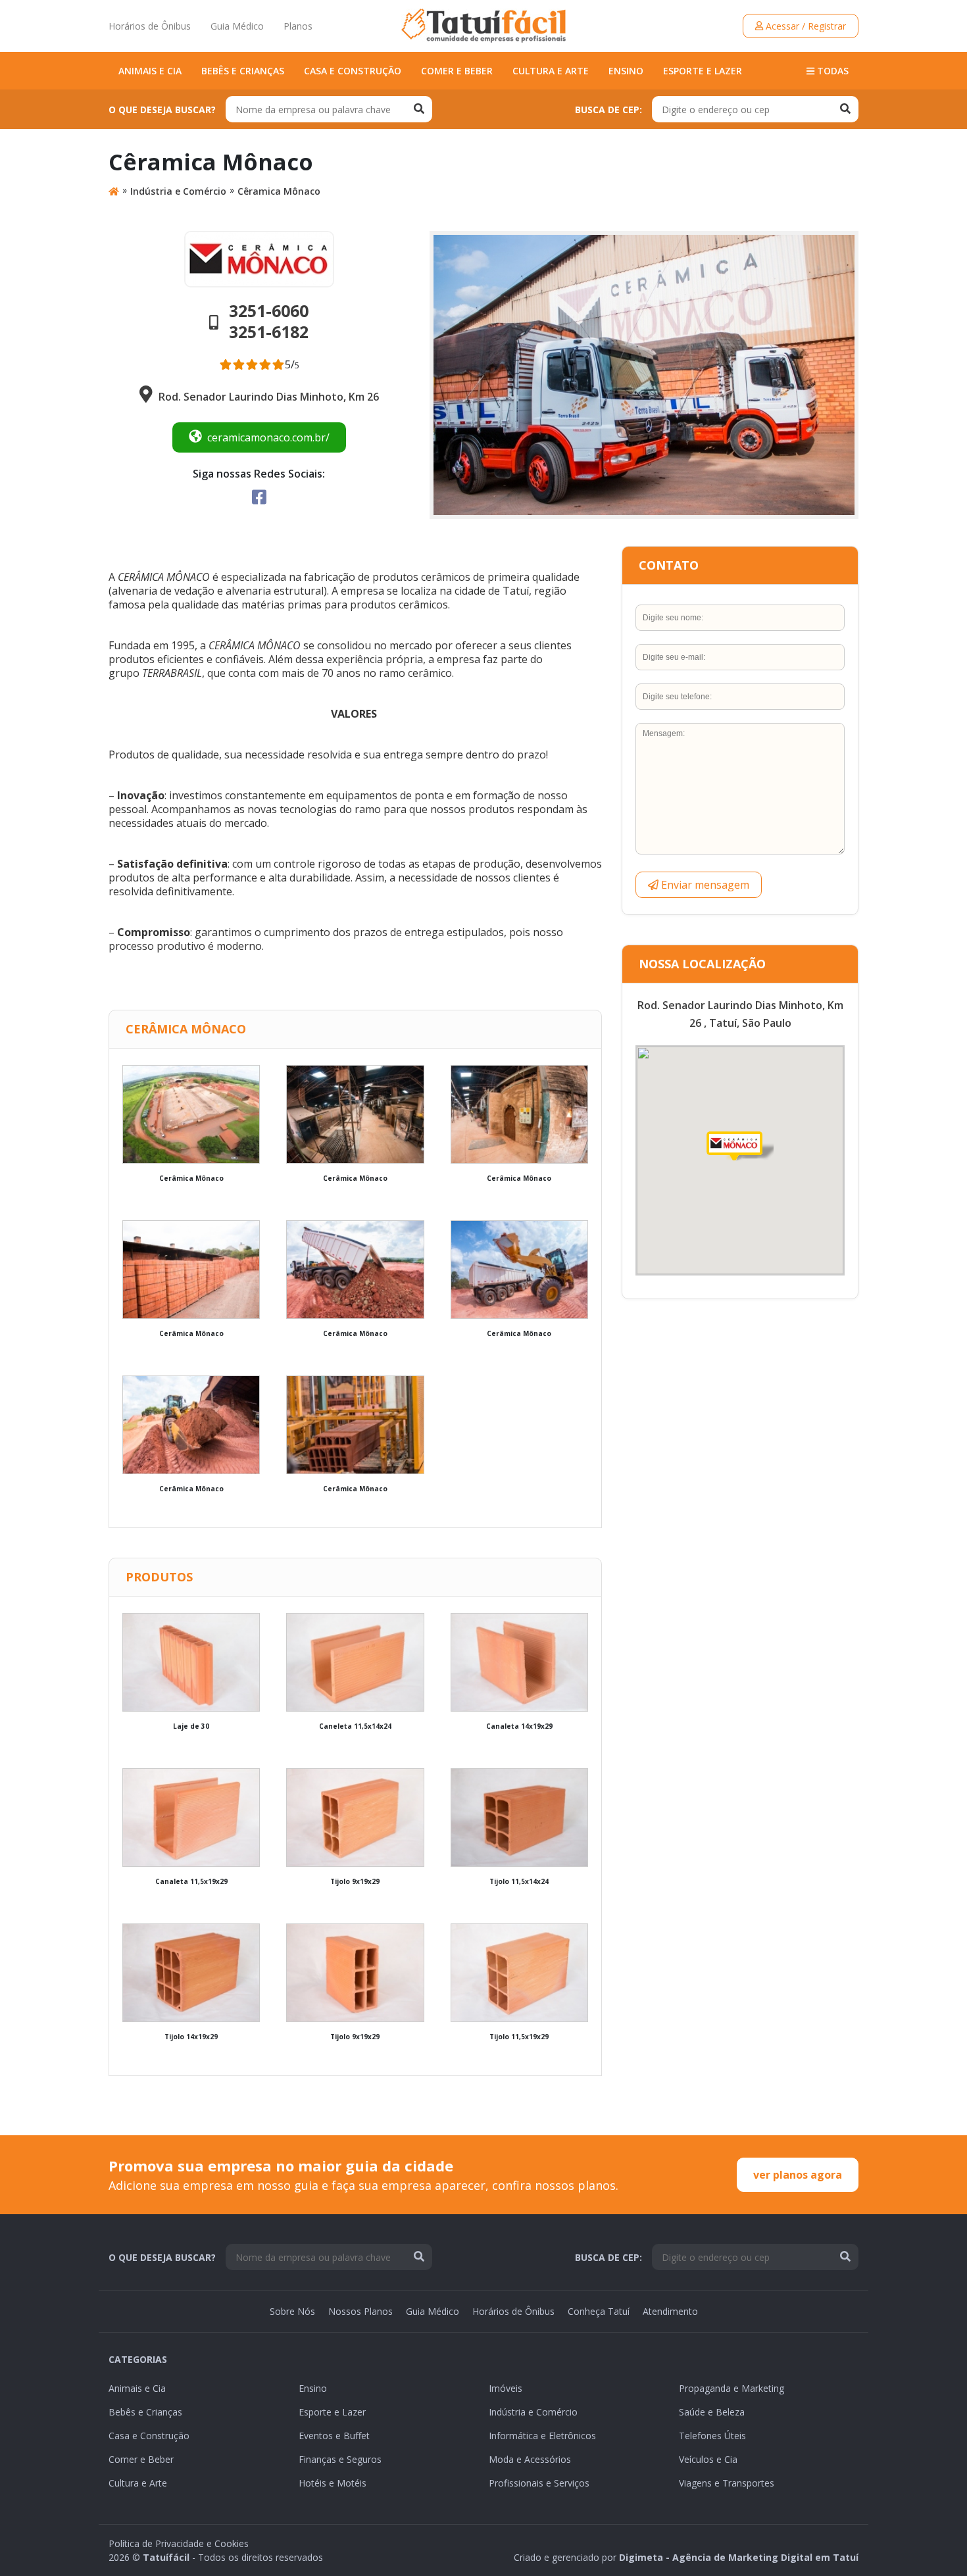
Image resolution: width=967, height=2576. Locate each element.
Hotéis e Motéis (333, 2483)
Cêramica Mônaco (279, 191)
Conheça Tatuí (599, 2311)
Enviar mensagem (704, 885)
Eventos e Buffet (334, 2436)
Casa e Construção (353, 71)
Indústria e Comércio (178, 191)
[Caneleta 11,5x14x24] (355, 1662)
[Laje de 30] (191, 1662)
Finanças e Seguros (340, 2459)
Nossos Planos (360, 2311)
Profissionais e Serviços (539, 2483)
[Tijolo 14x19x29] (191, 1973)
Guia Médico (237, 26)
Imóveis (506, 2388)
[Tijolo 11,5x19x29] (519, 1973)
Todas (831, 71)
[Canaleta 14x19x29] (519, 1662)
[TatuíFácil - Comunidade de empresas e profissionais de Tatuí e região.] (484, 26)
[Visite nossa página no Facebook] (259, 497)
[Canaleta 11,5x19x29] (191, 1818)
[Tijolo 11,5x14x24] (519, 1818)
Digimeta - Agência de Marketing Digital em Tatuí (739, 2557)
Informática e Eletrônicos (542, 2436)
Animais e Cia (150, 71)
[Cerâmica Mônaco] (191, 1114)
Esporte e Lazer (703, 71)
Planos (298, 26)
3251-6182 (269, 332)
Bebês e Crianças (243, 71)
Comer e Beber (457, 71)
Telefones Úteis (712, 2436)
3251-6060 (269, 310)
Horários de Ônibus (150, 26)
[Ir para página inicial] (114, 191)
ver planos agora (798, 2175)
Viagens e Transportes (727, 2483)
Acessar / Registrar (805, 26)
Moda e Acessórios (530, 2459)
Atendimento (670, 2311)
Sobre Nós (292, 2311)
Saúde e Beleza (712, 2412)
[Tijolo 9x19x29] (355, 1818)
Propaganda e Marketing (731, 2388)
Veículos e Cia (708, 2459)
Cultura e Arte (551, 71)
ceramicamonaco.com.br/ (268, 437)
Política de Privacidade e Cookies (179, 2543)
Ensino (626, 71)
